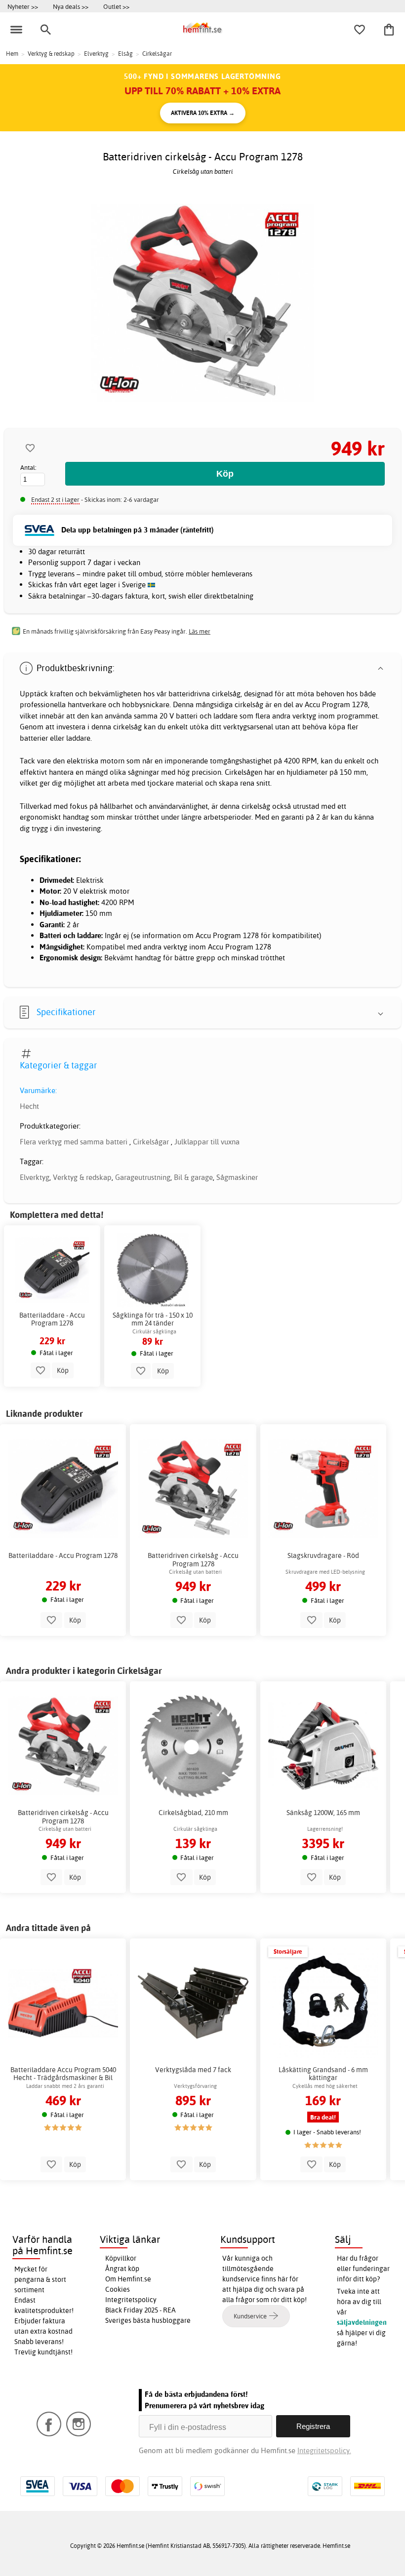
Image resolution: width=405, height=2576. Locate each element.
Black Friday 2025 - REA (141, 2310)
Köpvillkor (121, 2258)
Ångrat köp (122, 2269)
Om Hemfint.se (128, 2279)
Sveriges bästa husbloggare (148, 2320)
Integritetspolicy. (324, 2450)
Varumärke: (38, 1090)
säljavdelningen (362, 2322)
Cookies (118, 2289)
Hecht (29, 1106)
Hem (12, 54)
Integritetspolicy (131, 2300)
